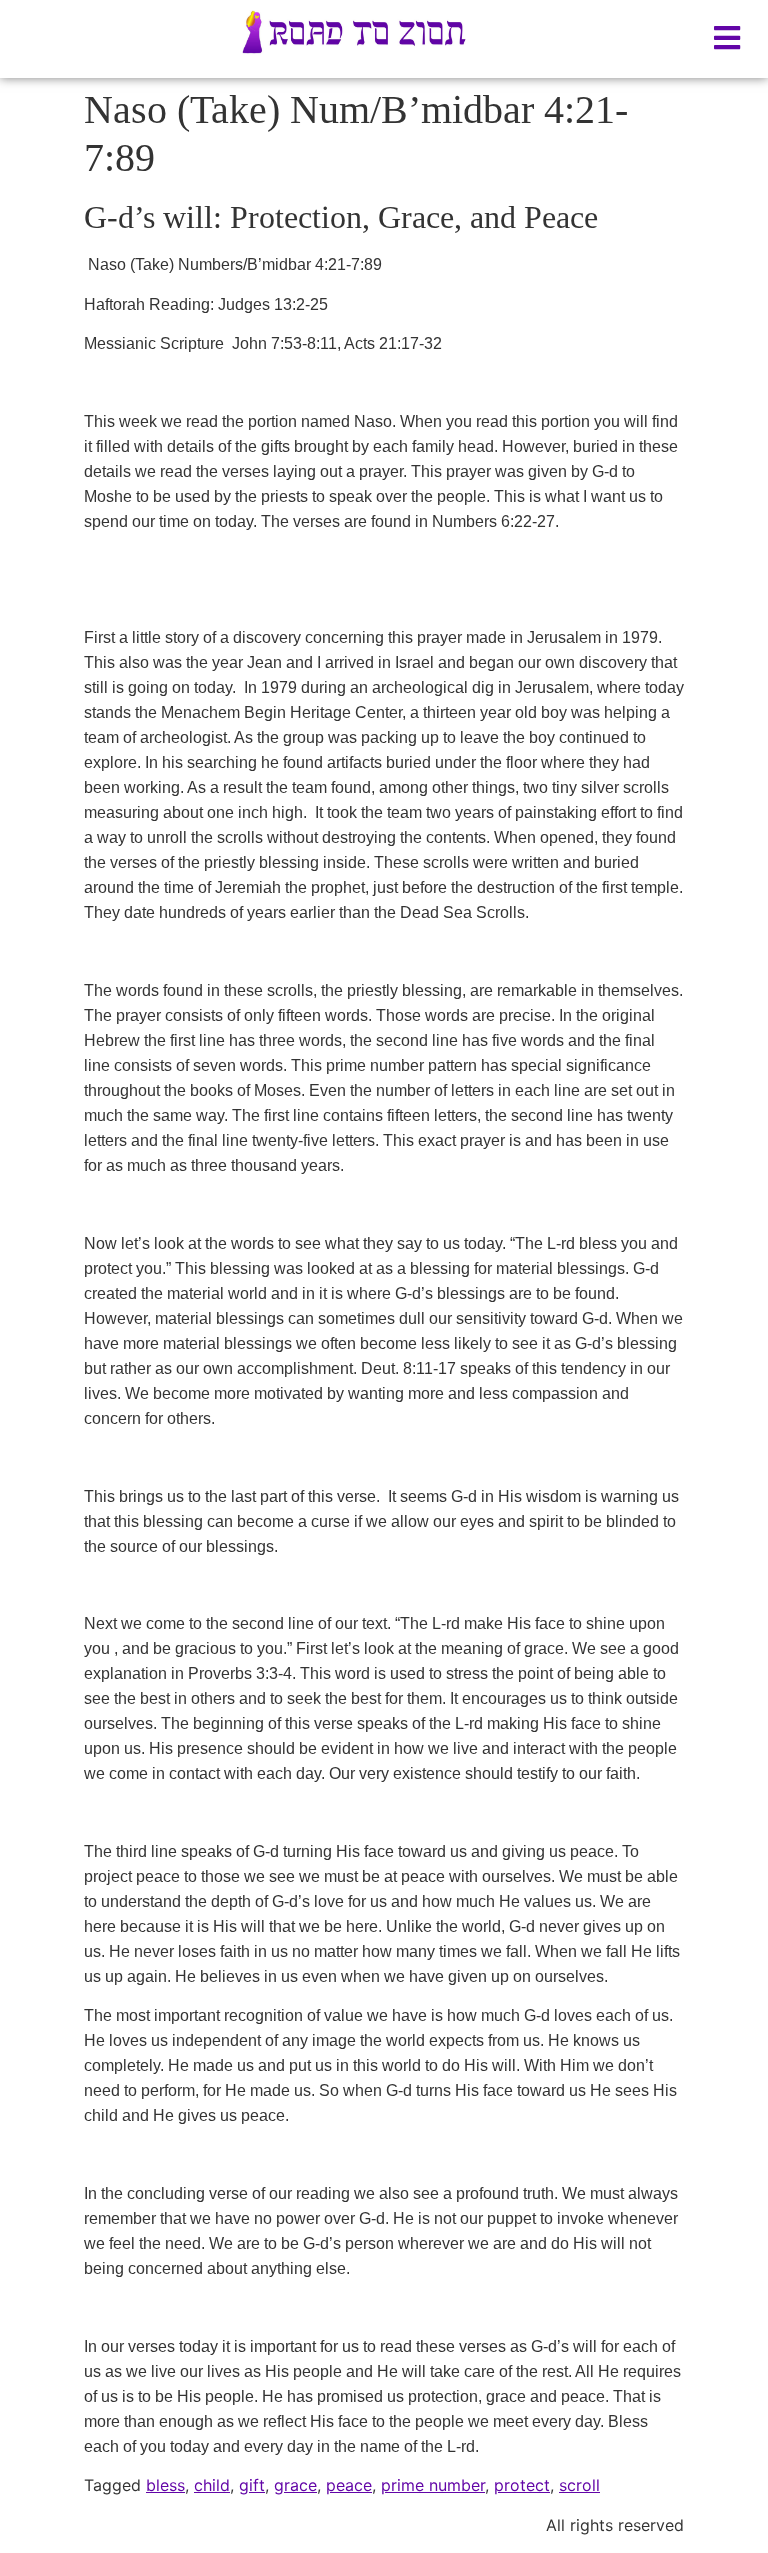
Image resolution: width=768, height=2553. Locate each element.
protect (522, 2485)
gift (252, 2485)
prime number (433, 2485)
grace (295, 2485)
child (212, 2485)
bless (165, 2485)
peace (349, 2485)
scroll (579, 2485)
